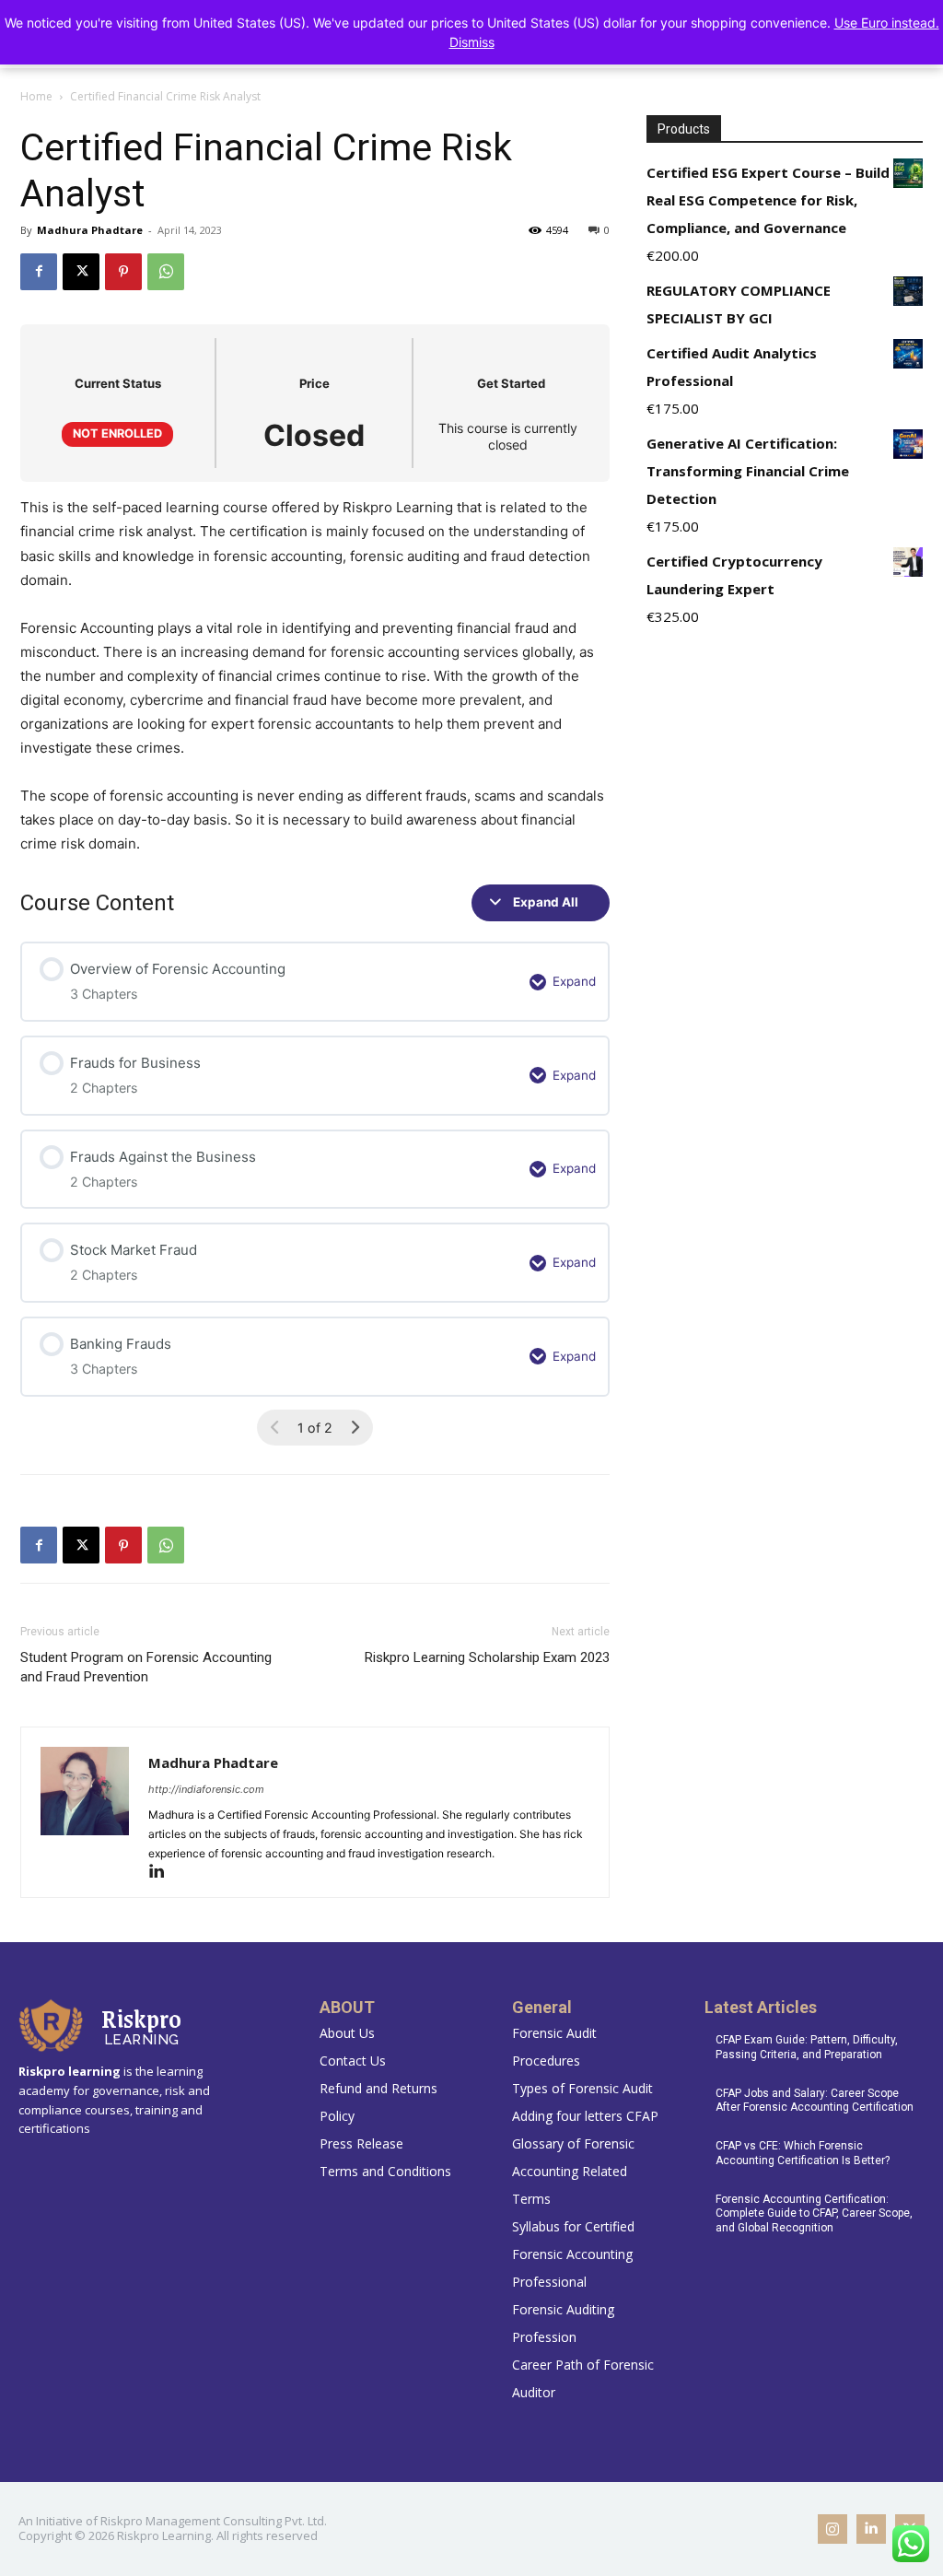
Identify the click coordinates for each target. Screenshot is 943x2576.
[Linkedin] (163, 1873)
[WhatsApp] (166, 272)
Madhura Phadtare (90, 230)
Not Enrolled (117, 433)
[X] (81, 272)
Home (36, 96)
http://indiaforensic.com (206, 1789)
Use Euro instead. (887, 23)
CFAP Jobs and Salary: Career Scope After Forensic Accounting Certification (815, 2101)
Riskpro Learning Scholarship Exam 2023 (487, 1657)
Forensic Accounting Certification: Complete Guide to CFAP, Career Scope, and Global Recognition (814, 2213)
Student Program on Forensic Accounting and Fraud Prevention (146, 1667)
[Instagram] (832, 2529)
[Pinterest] (123, 272)
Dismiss (472, 42)
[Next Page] (355, 1428)
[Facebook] (39, 272)
